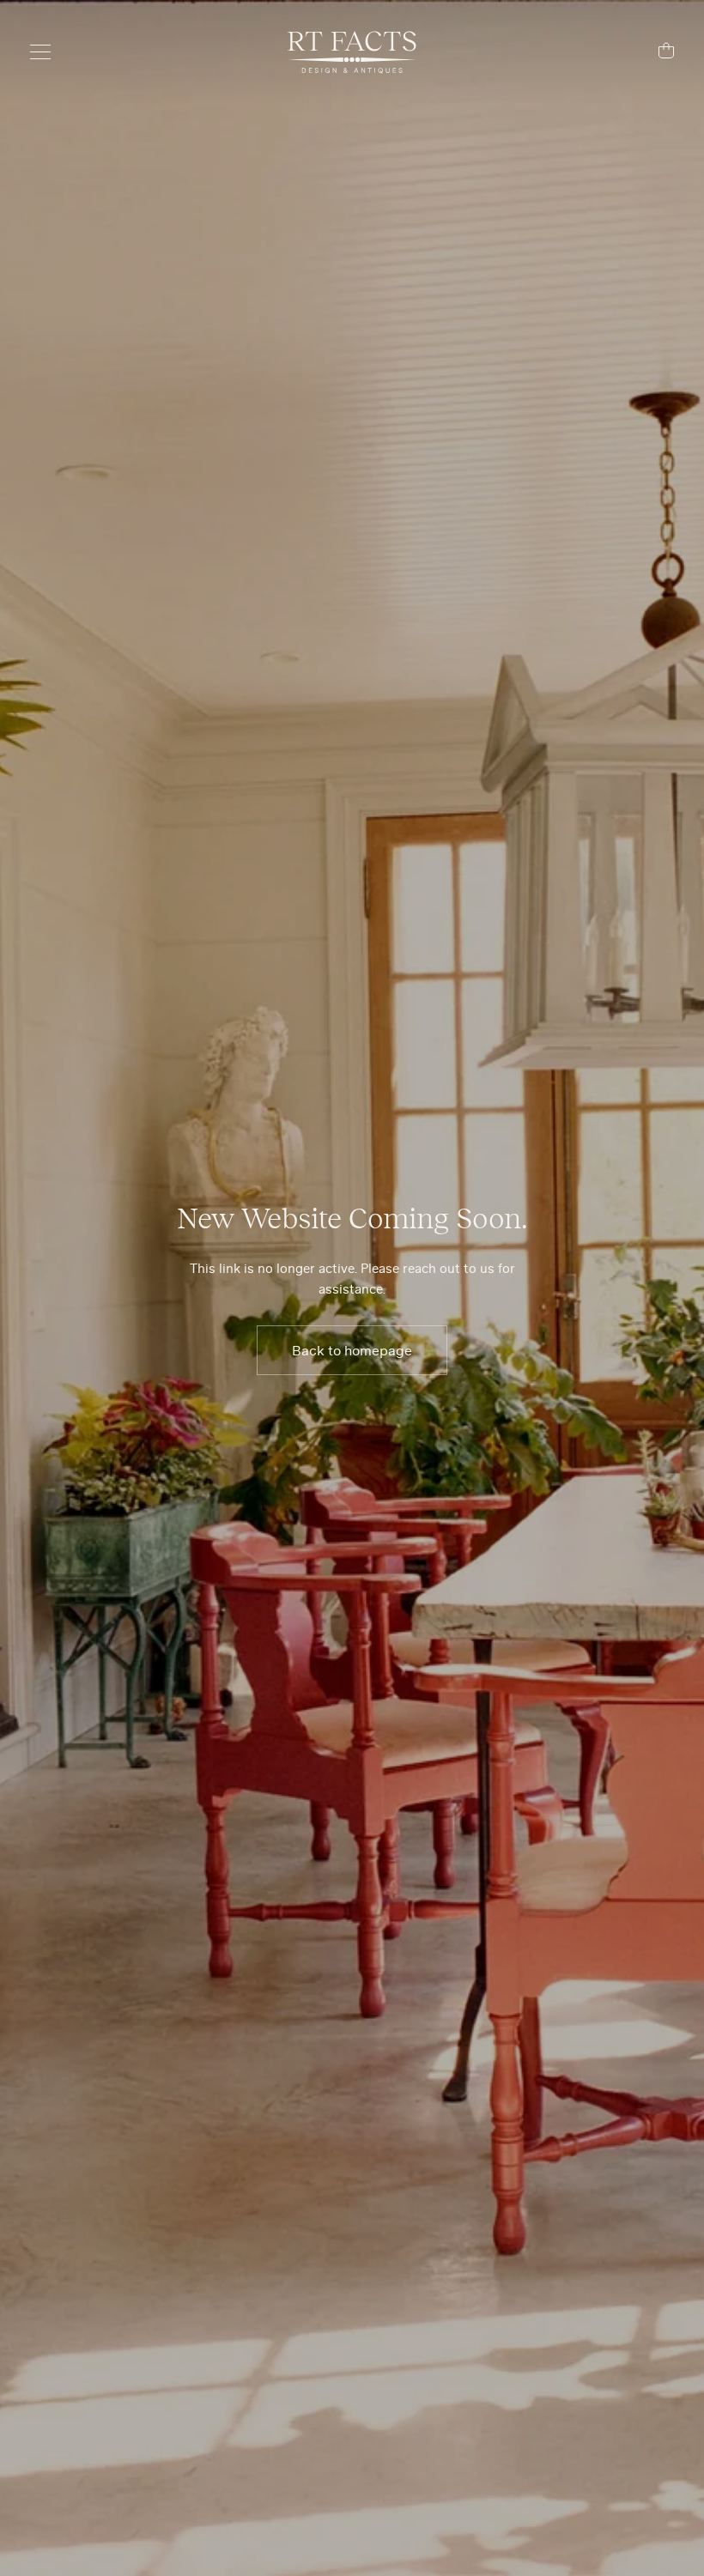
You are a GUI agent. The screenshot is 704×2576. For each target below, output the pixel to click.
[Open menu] (49, 52)
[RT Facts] (352, 52)
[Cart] (655, 53)
